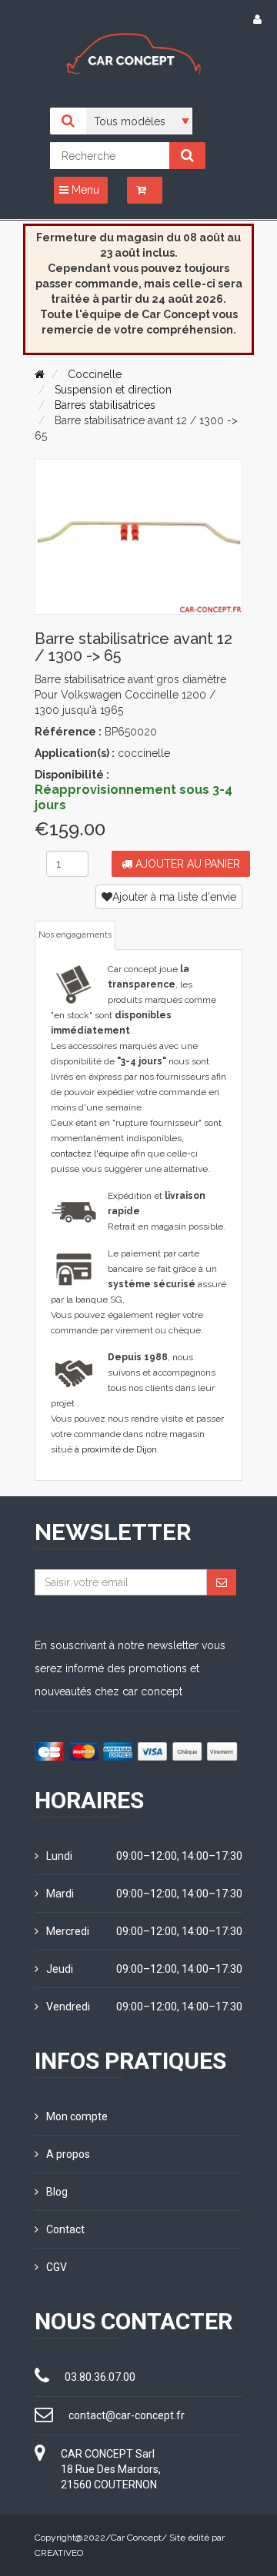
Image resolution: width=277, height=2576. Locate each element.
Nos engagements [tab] (75, 935)
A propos (68, 2154)
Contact (65, 2229)
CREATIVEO (59, 2553)
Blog (57, 2192)
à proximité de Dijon (116, 1449)
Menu (84, 190)
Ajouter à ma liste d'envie (174, 897)
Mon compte (77, 2116)
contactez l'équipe (90, 1154)
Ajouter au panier (186, 864)
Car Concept (136, 2538)
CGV (57, 2267)
